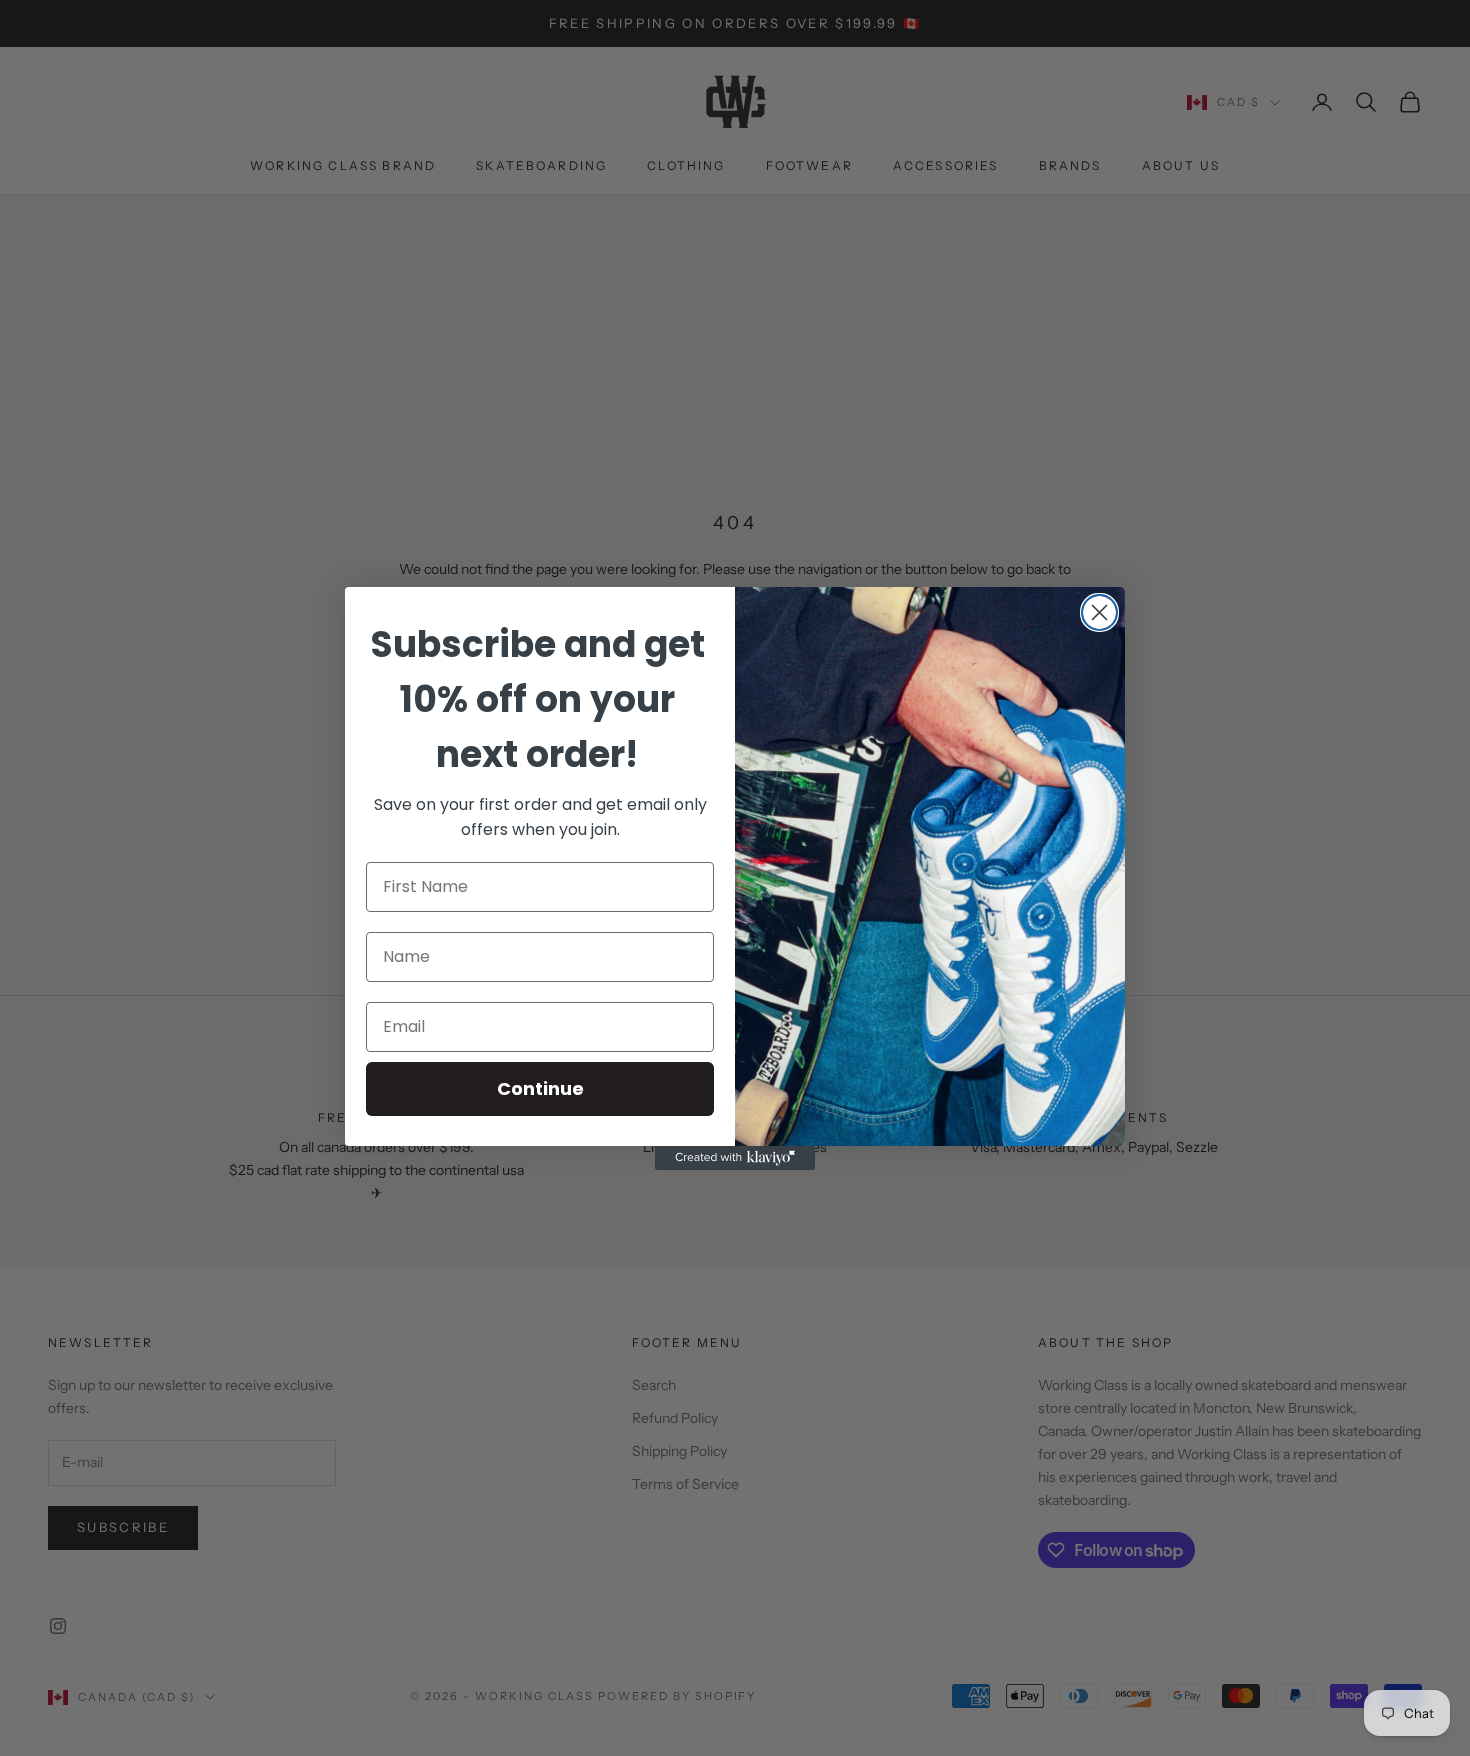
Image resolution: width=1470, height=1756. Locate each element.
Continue (540, 1088)
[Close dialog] (1099, 612)
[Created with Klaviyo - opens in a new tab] (735, 1158)
